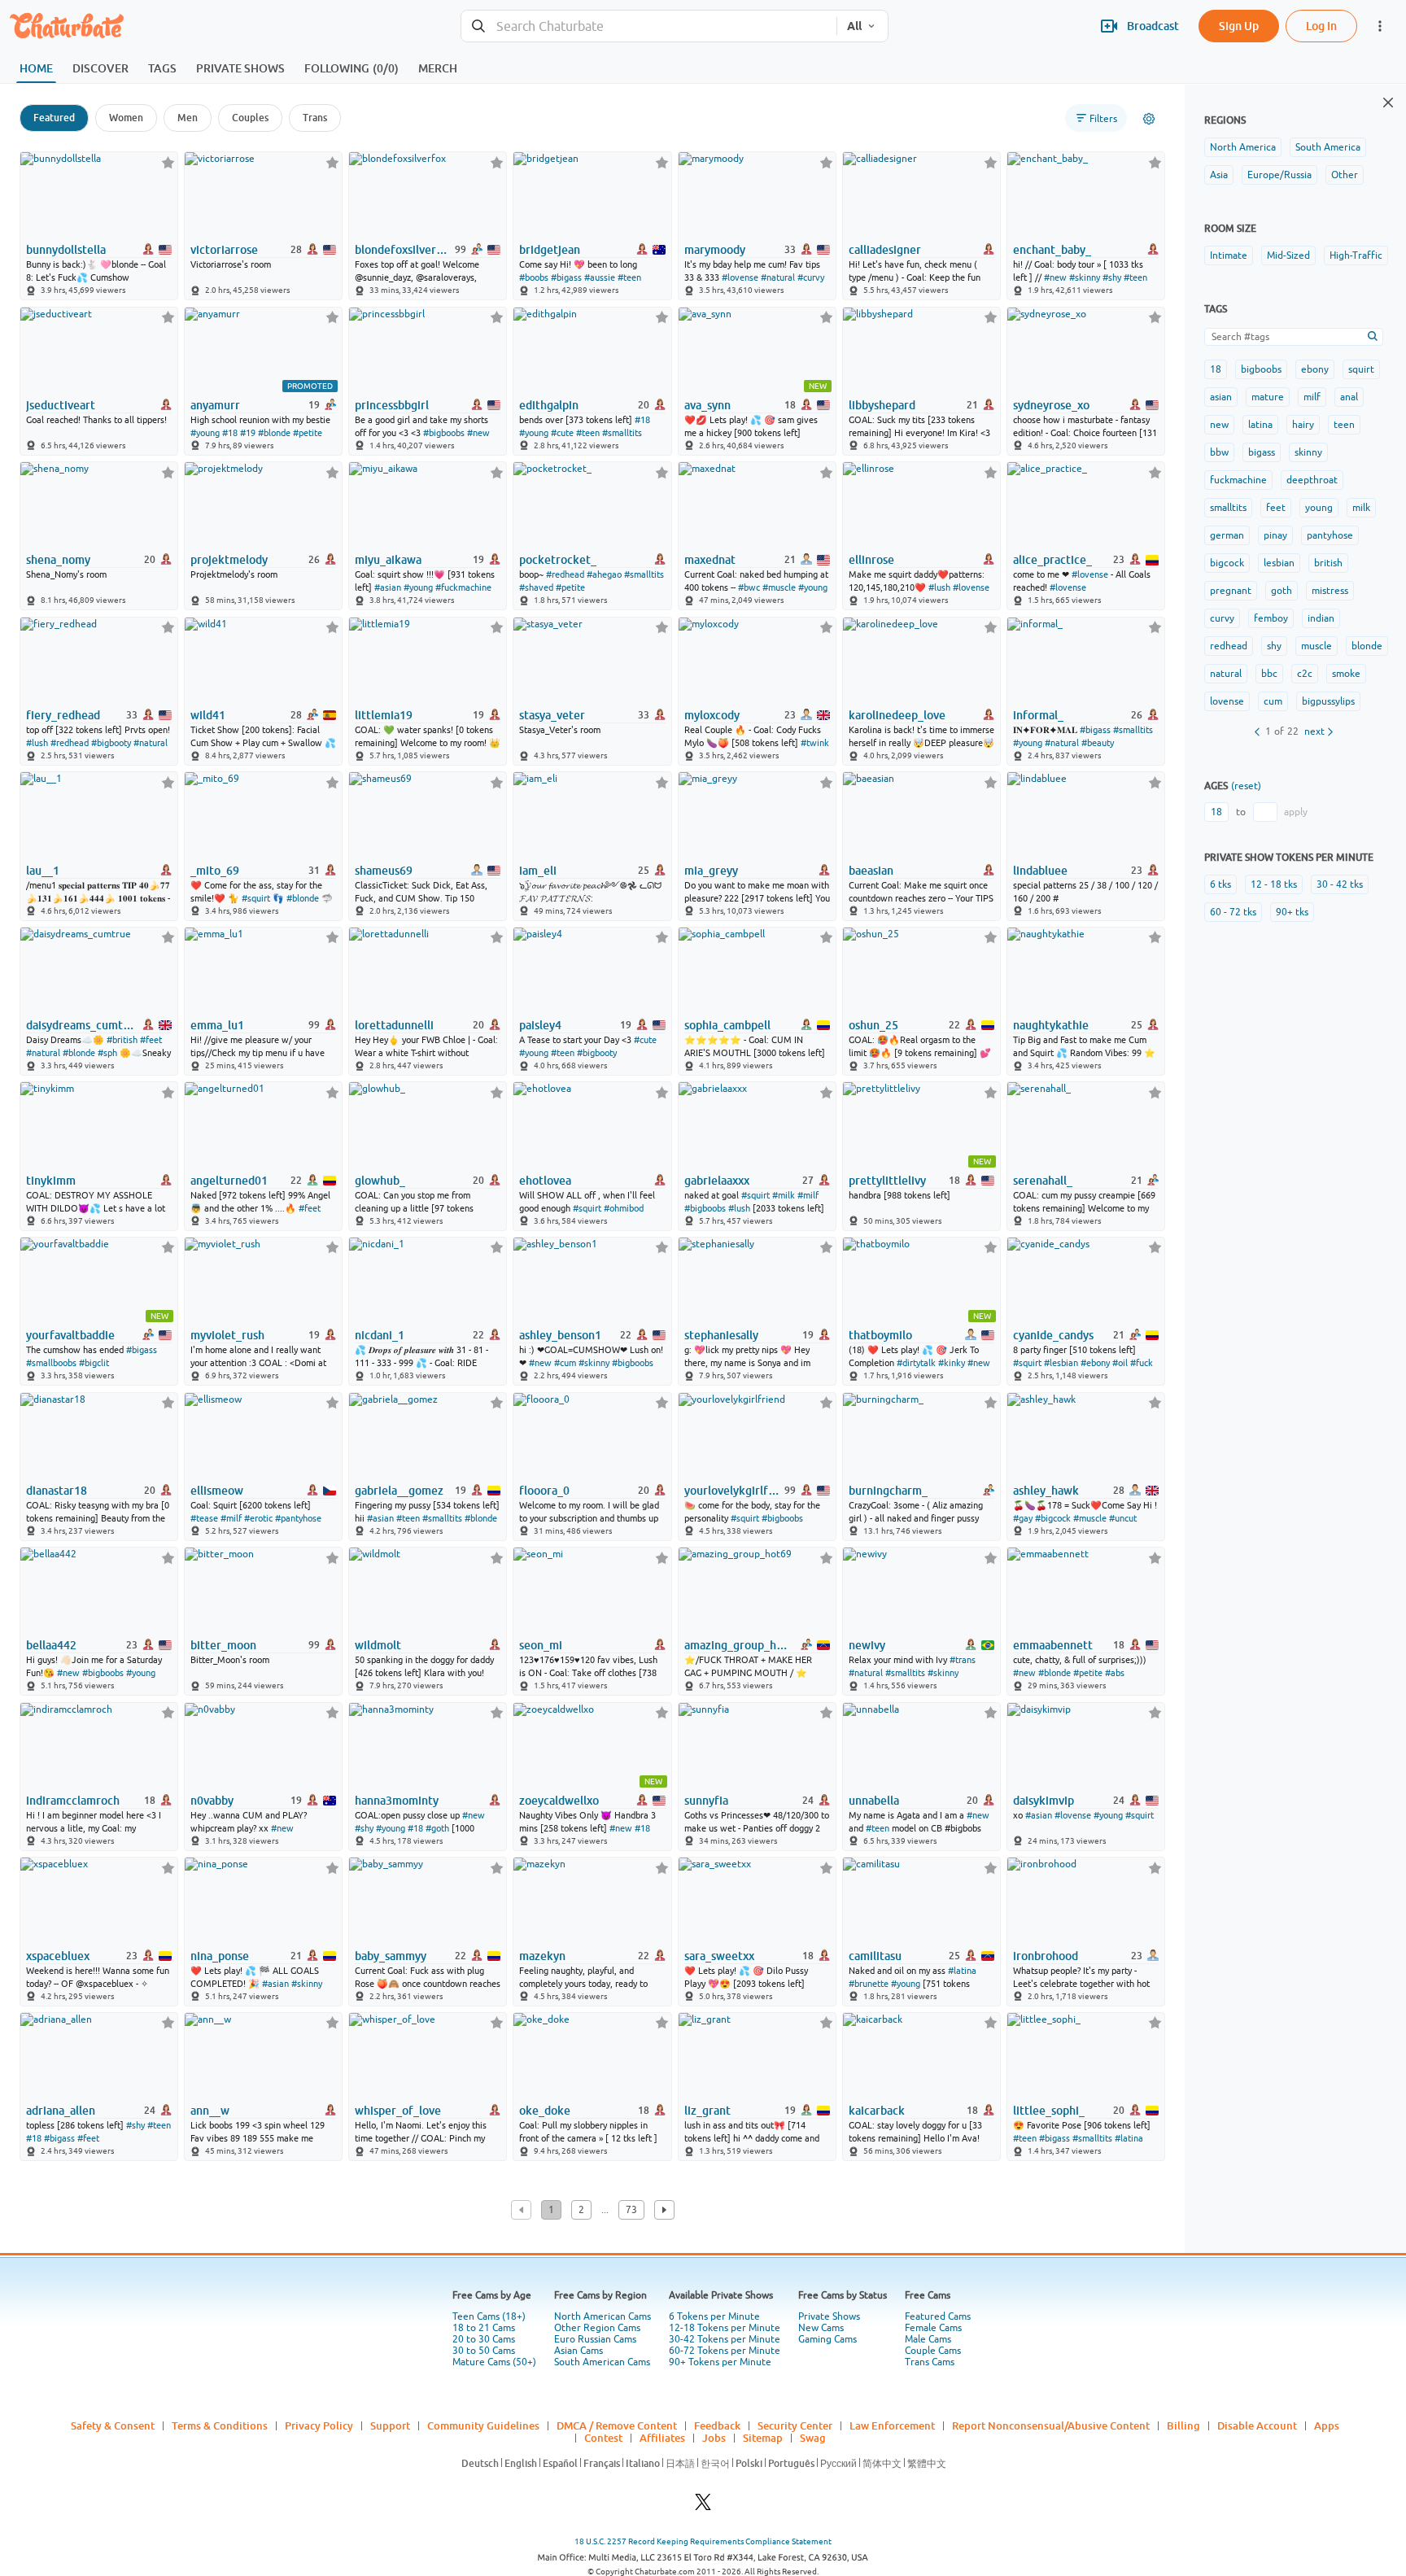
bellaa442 (51, 1645)
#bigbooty (111, 743)
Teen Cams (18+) (489, 2316)
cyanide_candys (1053, 1335)
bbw (1219, 452)
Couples (250, 118)
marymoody (715, 250)
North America (1243, 147)
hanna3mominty (397, 1801)
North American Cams (603, 2316)
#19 (248, 433)
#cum (565, 1363)
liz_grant (707, 2111)
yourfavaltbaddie (70, 1335)
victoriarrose (224, 250)
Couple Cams (933, 2351)
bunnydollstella (66, 250)
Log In (1321, 26)
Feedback (717, 2425)
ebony (1315, 369)
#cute (562, 433)
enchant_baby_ (1052, 250)
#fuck (1142, 1363)
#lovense (740, 277)
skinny (1308, 452)
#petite (308, 433)
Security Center (795, 2425)
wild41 (208, 715)
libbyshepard (882, 405)
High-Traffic (1356, 255)
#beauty (1098, 743)
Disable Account (1257, 2425)
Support (390, 2425)
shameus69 (384, 871)
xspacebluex (58, 1956)
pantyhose (1330, 535)
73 (631, 2210)
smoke (1346, 674)
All (854, 26)
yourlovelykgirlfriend (733, 1491)
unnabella (874, 1801)
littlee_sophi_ (1049, 2111)
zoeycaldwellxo (559, 1801)
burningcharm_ (888, 1491)
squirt (1361, 369)
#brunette (869, 1984)
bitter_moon (223, 1645)
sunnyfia (706, 1801)
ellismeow (217, 1491)
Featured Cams (938, 2316)
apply (1296, 812)
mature (1268, 397)
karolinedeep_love (897, 715)
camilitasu (875, 1956)
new (1219, 425)
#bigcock (1053, 1518)
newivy (867, 1645)
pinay (1275, 535)
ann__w (210, 2111)
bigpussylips (1328, 701)
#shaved (536, 587)
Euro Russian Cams (595, 2339)
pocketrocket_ (558, 560)
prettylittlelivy (887, 1181)
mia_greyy (711, 871)
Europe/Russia (1279, 175)
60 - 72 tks (1233, 912)
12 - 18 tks (1274, 884)
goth (1282, 591)
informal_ (1038, 715)
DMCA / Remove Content (617, 2425)
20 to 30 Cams (484, 2339)
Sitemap (763, 2438)
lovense (1227, 701)
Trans (315, 118)
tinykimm (51, 1181)
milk (1361, 508)
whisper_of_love (398, 2111)
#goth (437, 1828)
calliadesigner (885, 250)
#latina (962, 1971)
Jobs (714, 2438)
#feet (151, 1040)
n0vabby (212, 1801)
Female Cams (933, 2328)
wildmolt (378, 1645)
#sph (107, 1053)
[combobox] (649, 26)
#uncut (1123, 1518)
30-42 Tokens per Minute (725, 2339)
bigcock (1227, 563)
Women (126, 118)
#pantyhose (298, 1518)
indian (1321, 618)
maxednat (710, 560)
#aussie (600, 277)
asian (1221, 397)
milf (1312, 397)
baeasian (871, 871)
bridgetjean (550, 250)
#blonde (274, 433)
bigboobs (1261, 369)
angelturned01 (229, 1181)
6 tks (1220, 884)
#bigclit (94, 1363)
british (1328, 563)
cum (1273, 701)
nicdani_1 (380, 1335)
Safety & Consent (113, 2425)
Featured (54, 118)
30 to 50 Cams (484, 2351)
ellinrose (871, 560)
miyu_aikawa (388, 560)
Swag (813, 2438)
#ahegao (604, 574)
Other (1345, 175)
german (1227, 535)
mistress (1330, 591)
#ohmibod (624, 1208)
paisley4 (540, 1025)
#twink (815, 743)
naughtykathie (1051, 1025)
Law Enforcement (892, 2425)
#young (205, 433)
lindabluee (1040, 871)
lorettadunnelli (394, 1025)
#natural (778, 277)
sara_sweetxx (719, 1956)
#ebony (1095, 1363)
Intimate (1229, 255)
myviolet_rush (227, 1335)
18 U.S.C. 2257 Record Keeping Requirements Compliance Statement (703, 2541)
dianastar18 (57, 1491)
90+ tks (1292, 912)
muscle (1316, 646)
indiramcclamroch (73, 1801)
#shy (1112, 277)
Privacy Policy (319, 2425)
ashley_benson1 (560, 1335)
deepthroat (1312, 480)
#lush (939, 587)
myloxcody (712, 715)
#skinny (1085, 277)
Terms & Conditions (220, 2425)
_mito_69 (215, 871)
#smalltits (622, 433)
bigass (1262, 452)
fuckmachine (1238, 480)
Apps (1327, 2425)
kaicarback (877, 2111)
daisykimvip (1044, 1801)
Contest (603, 2438)
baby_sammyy (391, 1956)
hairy (1303, 425)
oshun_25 (873, 1025)
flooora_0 (544, 1491)
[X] (703, 2506)
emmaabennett (1053, 1645)
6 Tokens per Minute (714, 2316)
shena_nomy (58, 560)
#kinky (952, 1363)
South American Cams (602, 2362)
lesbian (1279, 563)
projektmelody (229, 560)
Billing (1183, 2425)
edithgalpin (549, 405)
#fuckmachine (463, 587)
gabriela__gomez (399, 1491)
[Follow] (168, 162)
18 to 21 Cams (484, 2328)
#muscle (779, 587)
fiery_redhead (63, 715)
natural (1226, 674)
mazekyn (542, 1956)
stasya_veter (552, 715)
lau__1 (43, 871)
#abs (1115, 1673)
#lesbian (1061, 1363)
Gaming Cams (827, 2339)
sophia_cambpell (727, 1025)
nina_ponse (220, 1956)
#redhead (565, 574)
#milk (784, 1195)
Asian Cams (579, 2351)
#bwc (749, 587)
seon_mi (541, 1645)
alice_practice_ (1052, 560)
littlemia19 (384, 715)
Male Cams (928, 2339)
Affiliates (662, 2438)
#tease (204, 1518)
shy (1274, 646)
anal (1349, 397)
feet (1276, 508)
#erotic (258, 1518)
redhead (1229, 646)
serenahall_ (1043, 1181)
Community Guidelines (483, 2425)
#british (122, 1040)
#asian (388, 587)
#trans (963, 1660)
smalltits (1228, 508)
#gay (1023, 1518)
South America (1328, 147)
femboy (1271, 618)
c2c (1305, 674)
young (1319, 508)
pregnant (1231, 591)
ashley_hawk (1046, 1491)
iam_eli (538, 871)
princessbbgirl (392, 405)
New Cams (821, 2328)
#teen (629, 277)
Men (188, 118)
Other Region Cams (597, 2328)
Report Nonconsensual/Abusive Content (1051, 2425)
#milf (808, 1195)
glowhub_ (380, 1181)
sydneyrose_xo (1051, 405)
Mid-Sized (1288, 255)
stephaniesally (721, 1335)
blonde (1367, 646)
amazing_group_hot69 (739, 1645)
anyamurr (215, 405)
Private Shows (829, 2316)
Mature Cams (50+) (494, 2362)
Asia (1219, 175)
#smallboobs (51, 1363)
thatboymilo (880, 1335)
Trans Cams (930, 2362)
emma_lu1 (217, 1025)
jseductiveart (61, 405)
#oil (1120, 1363)
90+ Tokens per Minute (720, 2362)
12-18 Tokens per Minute (725, 2328)
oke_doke (545, 2111)
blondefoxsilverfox (404, 250)
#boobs (534, 277)
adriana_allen (61, 2111)
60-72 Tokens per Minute (725, 2351)
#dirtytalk (916, 1363)
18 (1216, 369)
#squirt (256, 898)
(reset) (1246, 786)
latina (1260, 425)
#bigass (566, 277)
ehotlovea (545, 1181)
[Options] (1149, 119)
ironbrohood (1046, 1956)
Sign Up (1239, 26)
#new (1055, 277)
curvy (1222, 618)
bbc (1269, 674)
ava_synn (707, 405)
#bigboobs (444, 433)
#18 (230, 433)
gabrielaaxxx (717, 1181)
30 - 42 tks (1340, 884)
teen (1344, 425)
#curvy (811, 277)
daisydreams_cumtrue (81, 1025)
